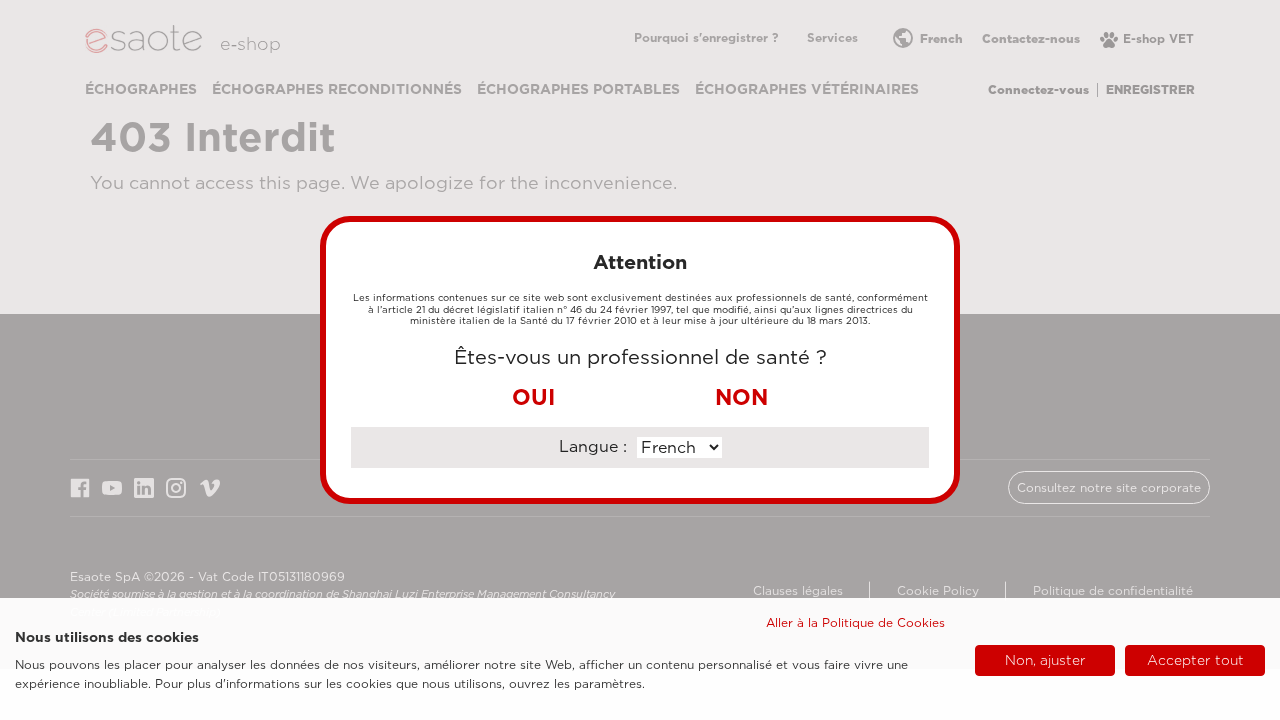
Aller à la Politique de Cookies (855, 622)
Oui (533, 397)
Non (741, 397)
